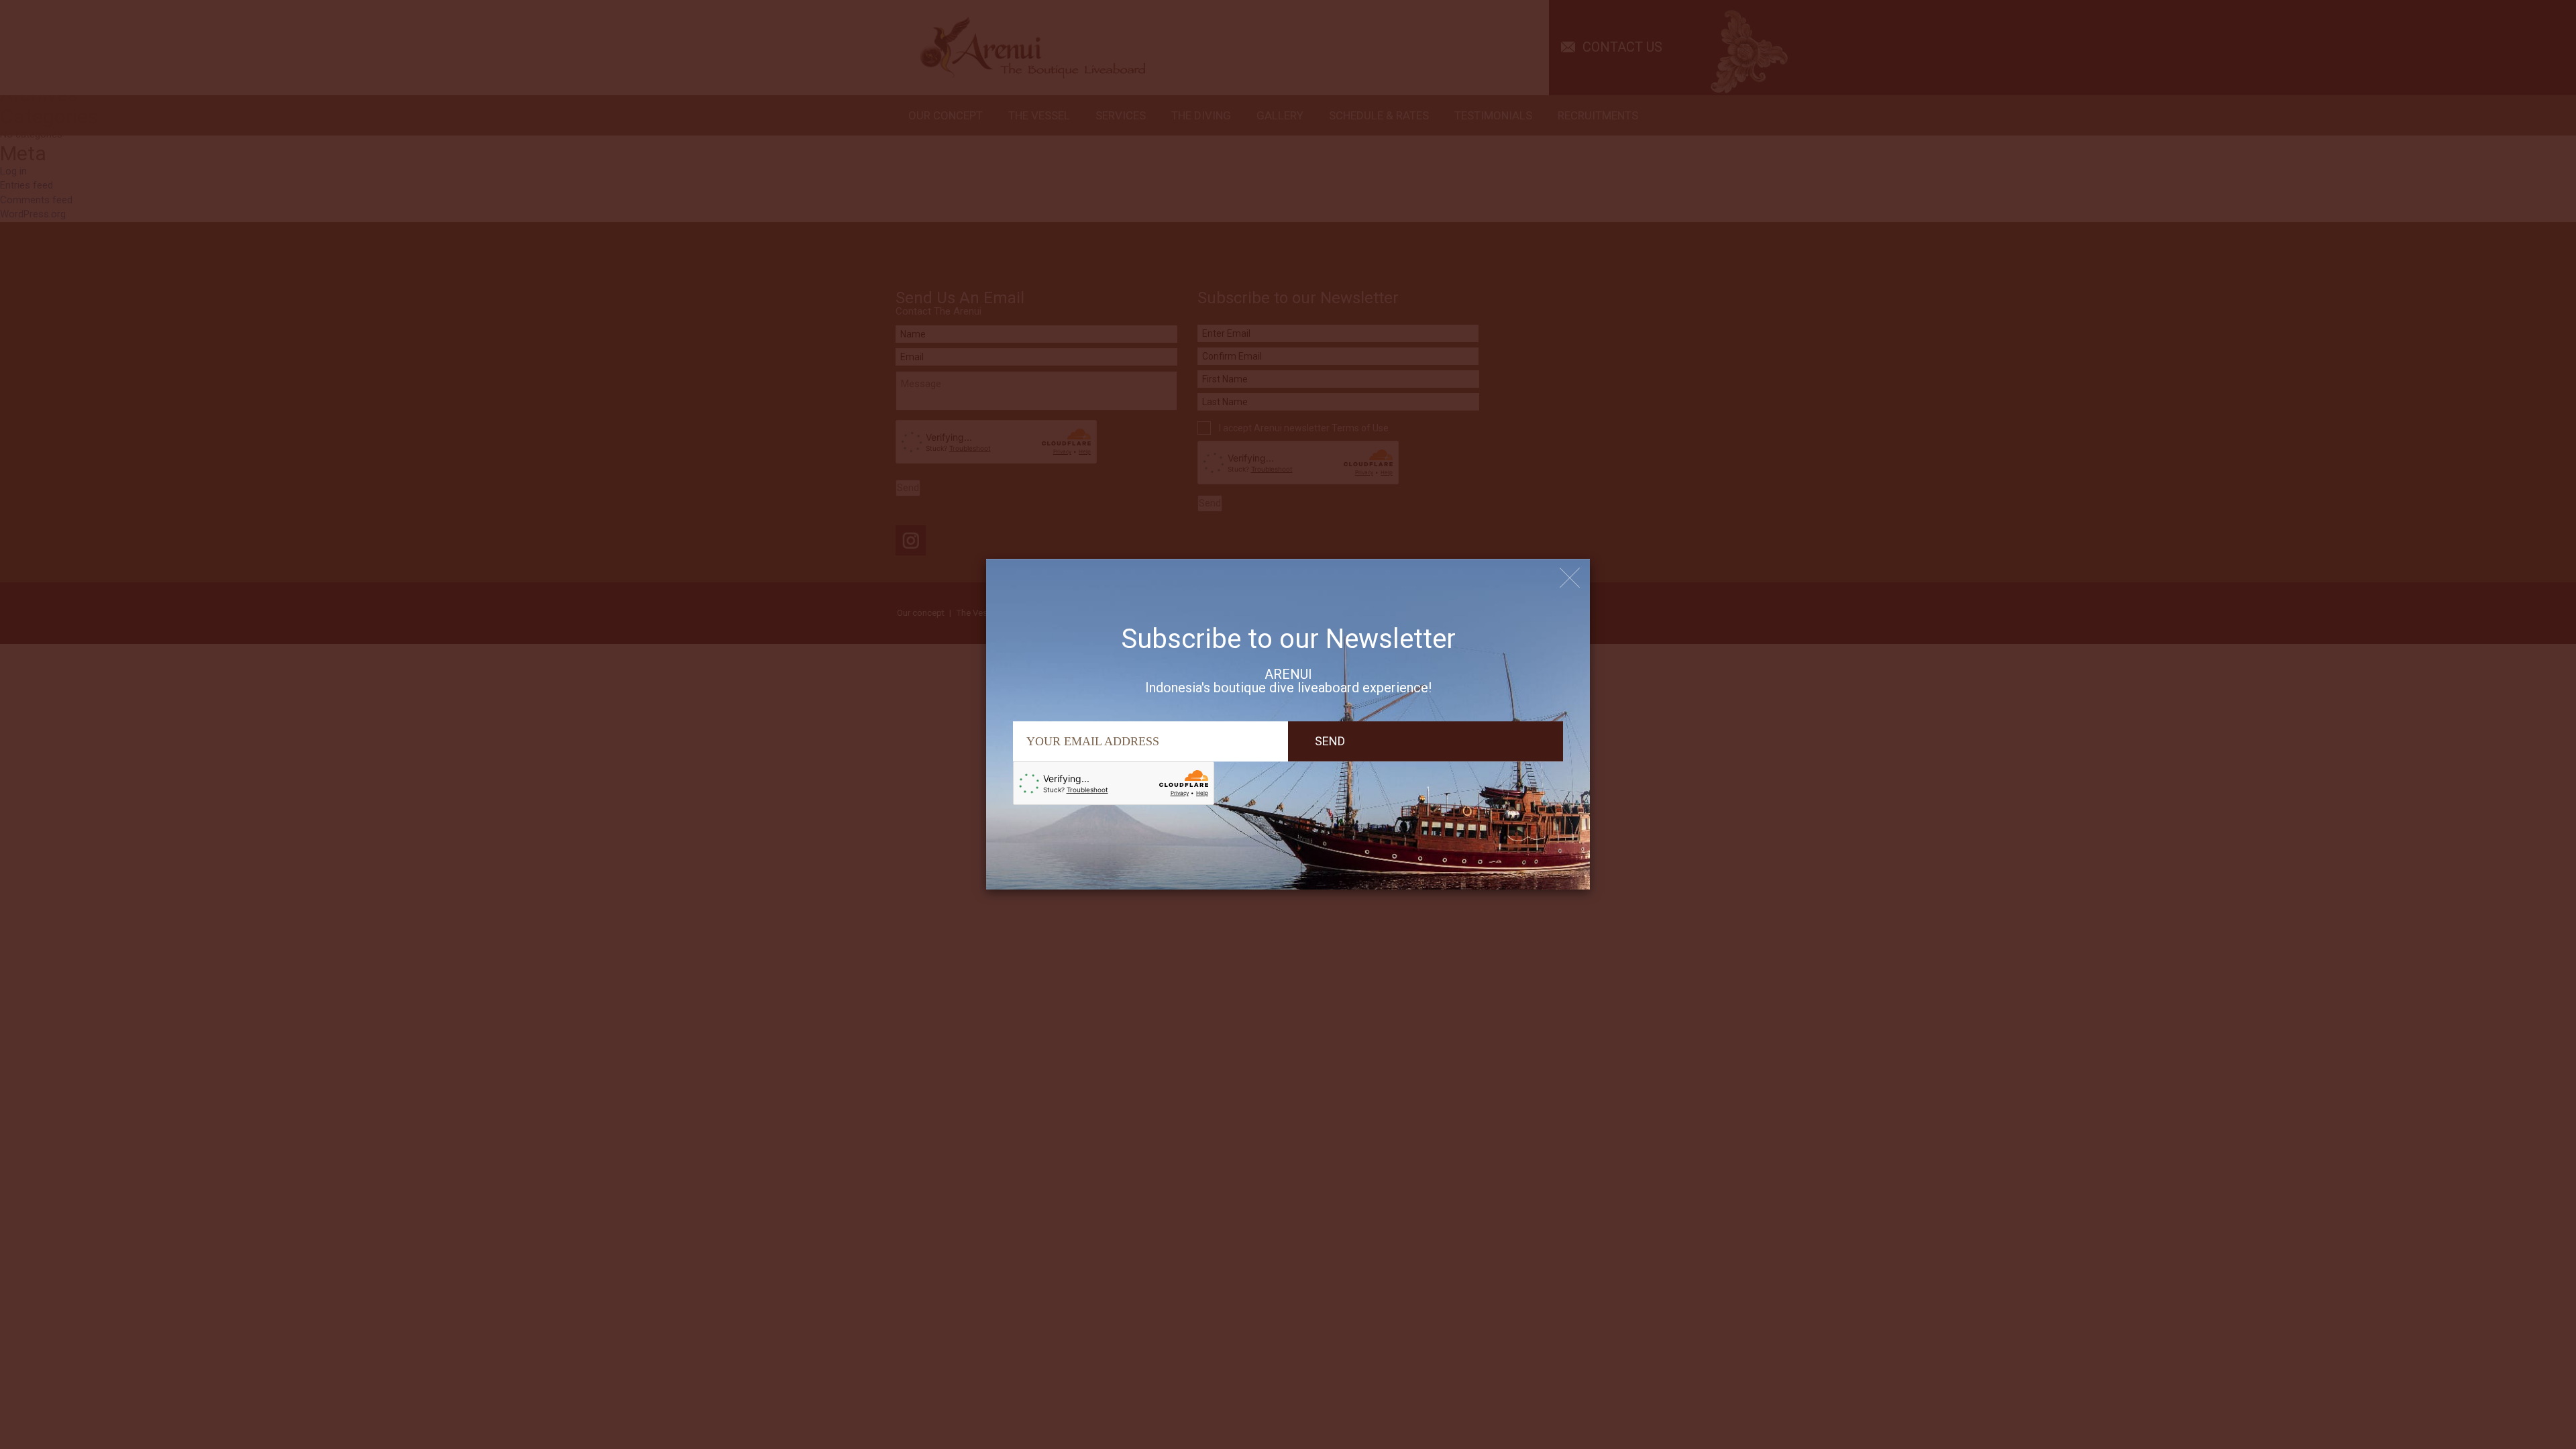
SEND (1330, 741)
